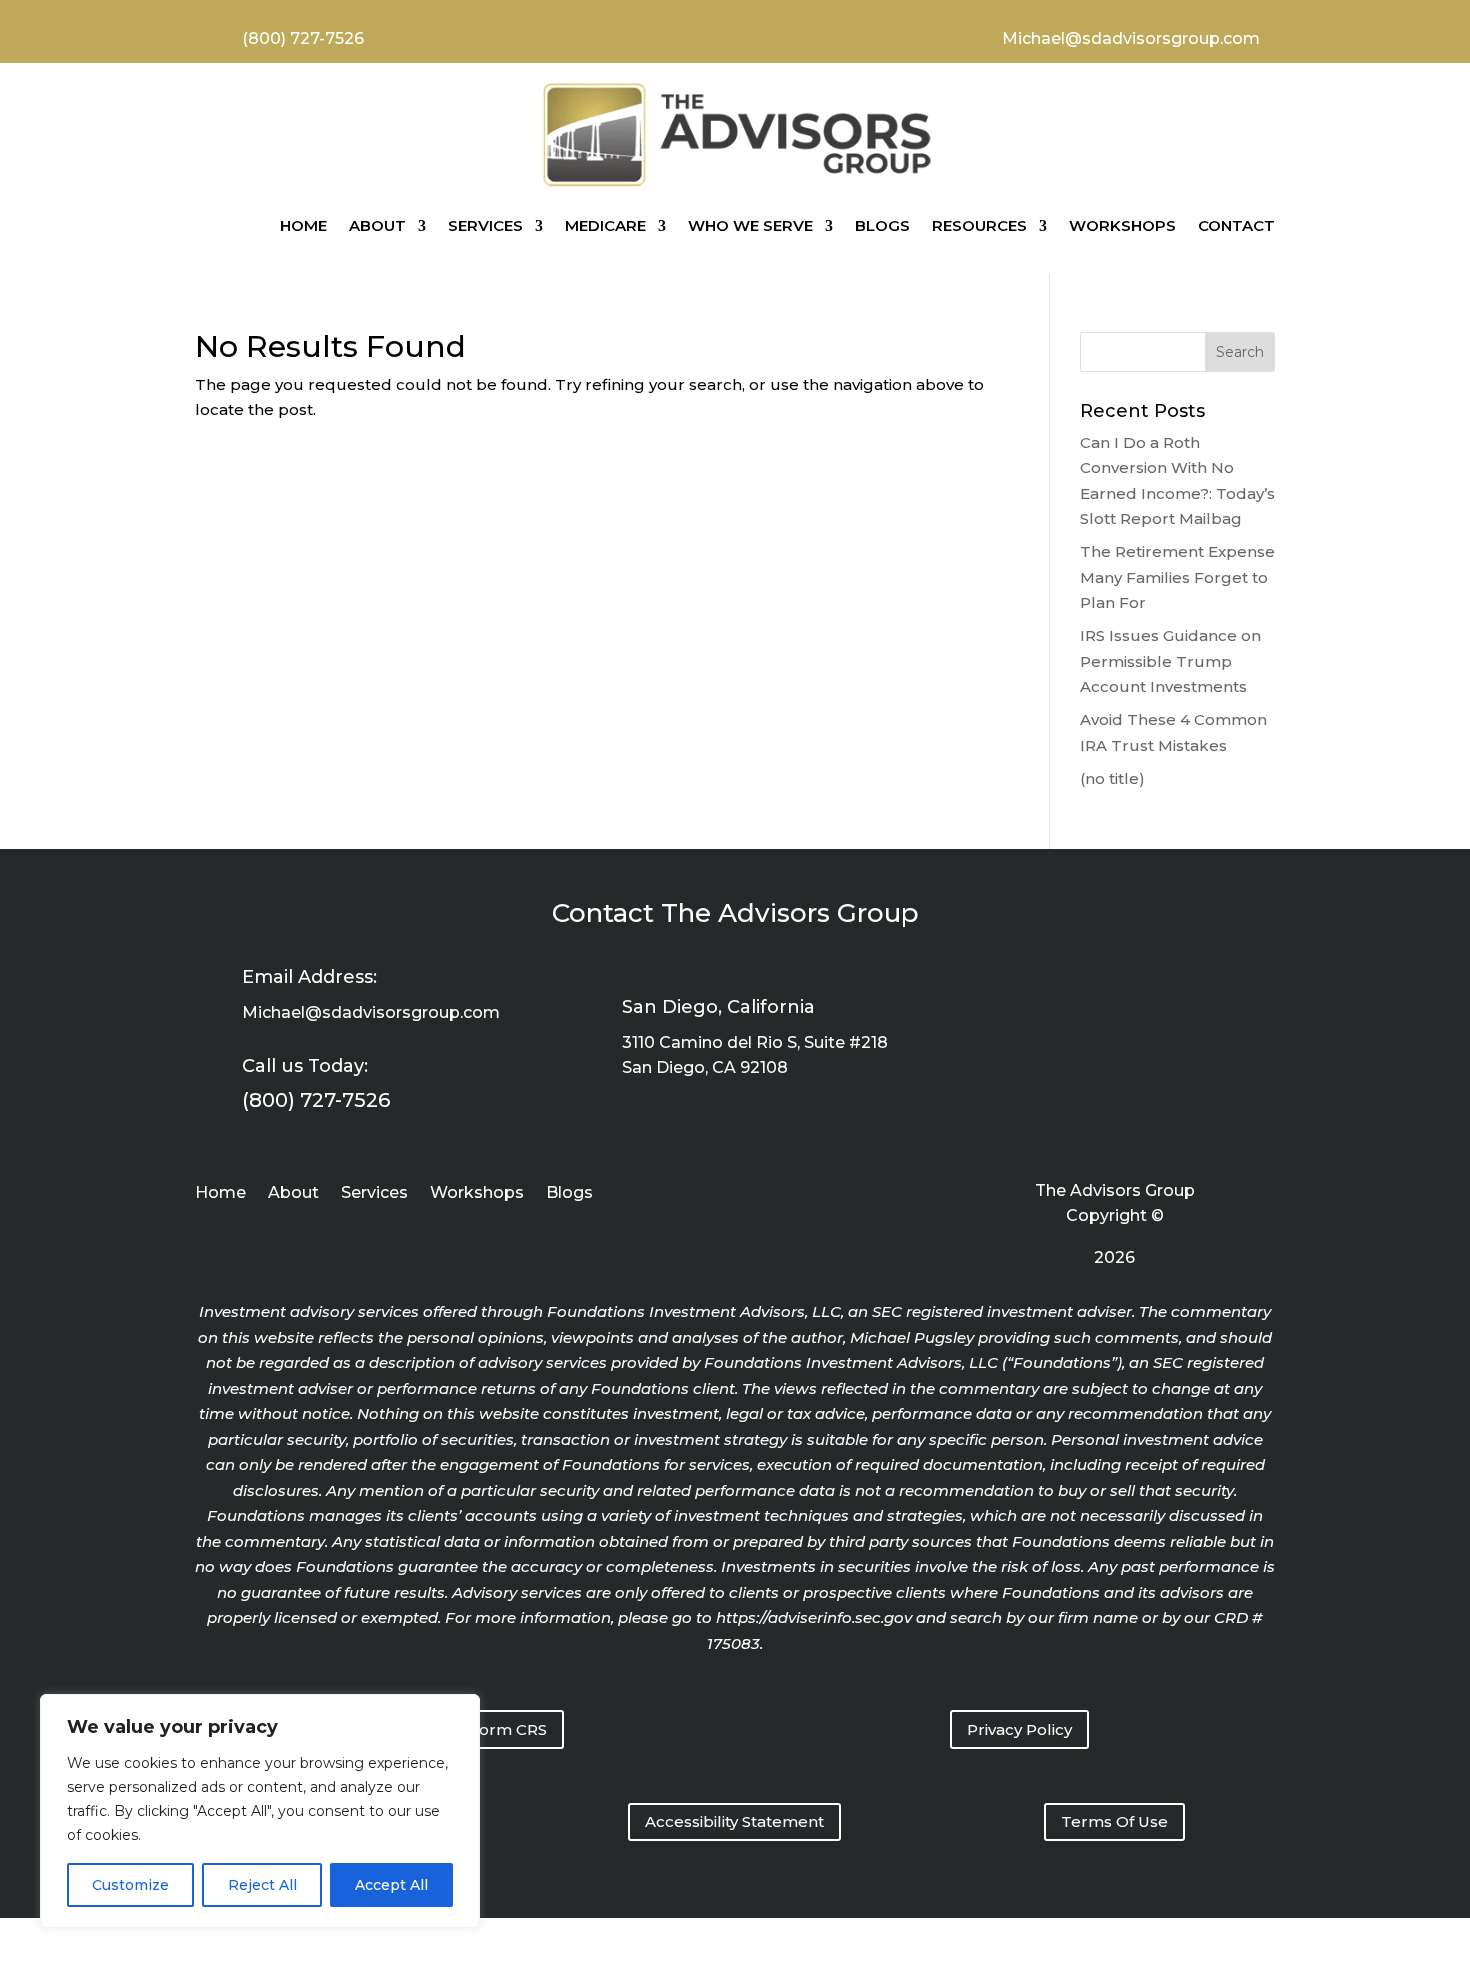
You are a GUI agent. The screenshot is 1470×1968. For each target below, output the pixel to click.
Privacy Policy (1019, 1729)
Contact (1236, 225)
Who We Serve (750, 225)
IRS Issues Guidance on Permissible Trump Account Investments (1170, 661)
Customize (130, 1885)
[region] (260, 1811)
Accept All (391, 1885)
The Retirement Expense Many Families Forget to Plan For (1177, 577)
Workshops (1122, 225)
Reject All (262, 1885)
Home (303, 225)
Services (485, 225)
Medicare (605, 225)
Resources (979, 225)
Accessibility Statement (734, 1821)
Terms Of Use (1114, 1821)
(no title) (1112, 778)
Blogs (882, 225)
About (377, 225)
